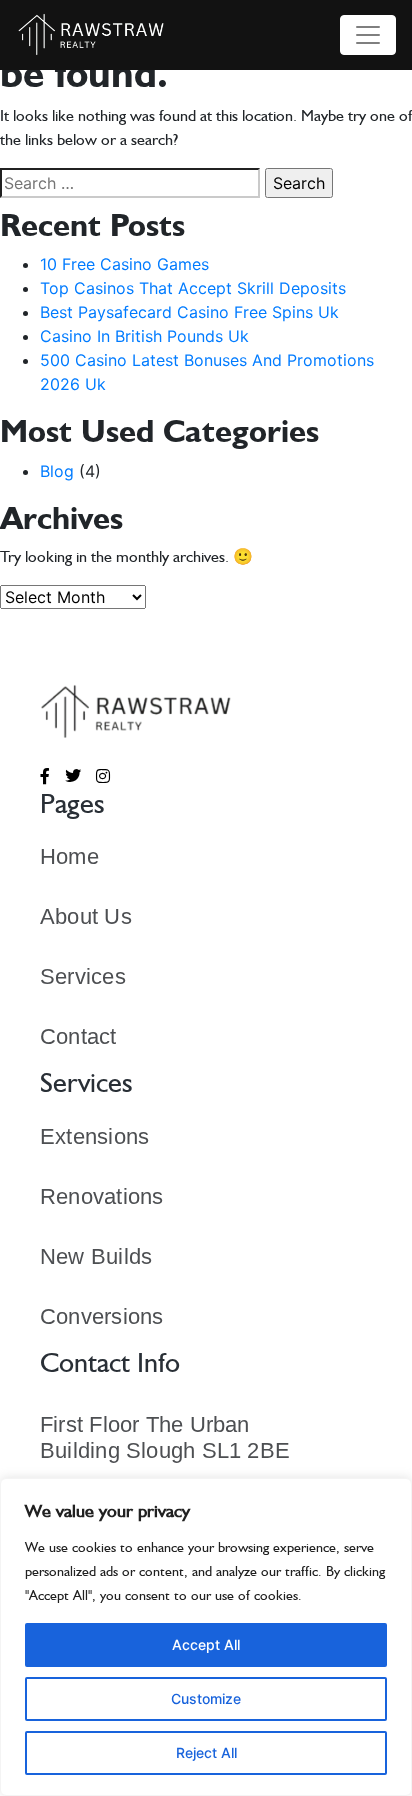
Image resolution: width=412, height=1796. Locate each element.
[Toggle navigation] (368, 35)
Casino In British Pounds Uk (144, 336)
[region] (206, 1637)
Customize (206, 1698)
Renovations (101, 1196)
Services (83, 976)
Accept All (206, 1644)
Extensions (94, 1136)
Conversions (101, 1316)
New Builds (96, 1256)
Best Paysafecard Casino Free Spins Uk (189, 312)
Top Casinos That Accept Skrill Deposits (193, 288)
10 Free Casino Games (124, 264)
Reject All (206, 1752)
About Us (86, 916)
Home (69, 856)
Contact (78, 1036)
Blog (57, 471)
